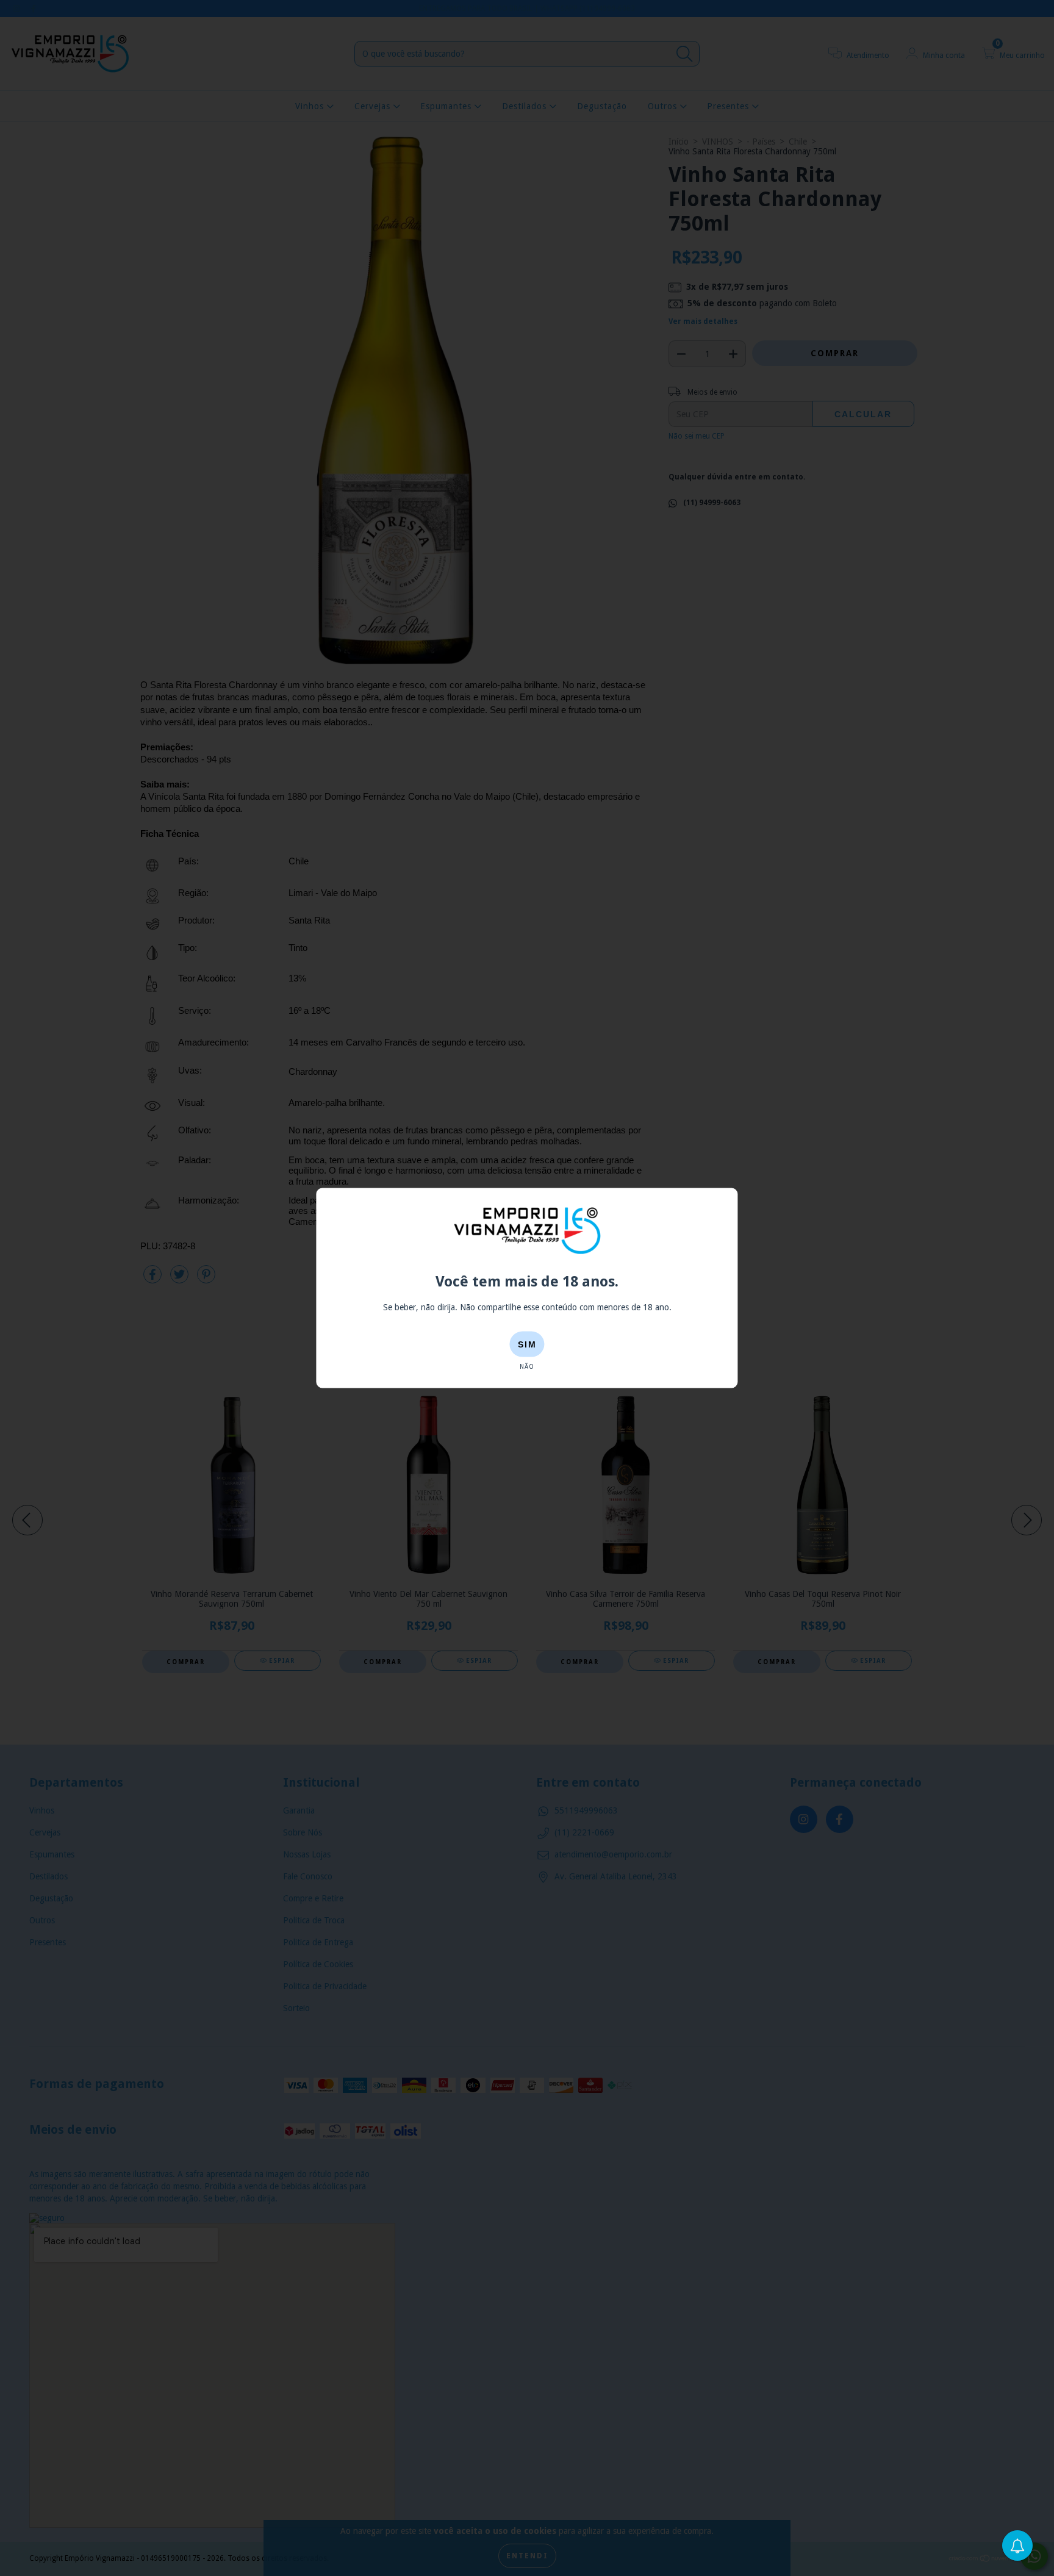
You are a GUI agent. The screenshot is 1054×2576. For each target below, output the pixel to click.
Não (527, 1367)
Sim (527, 1344)
